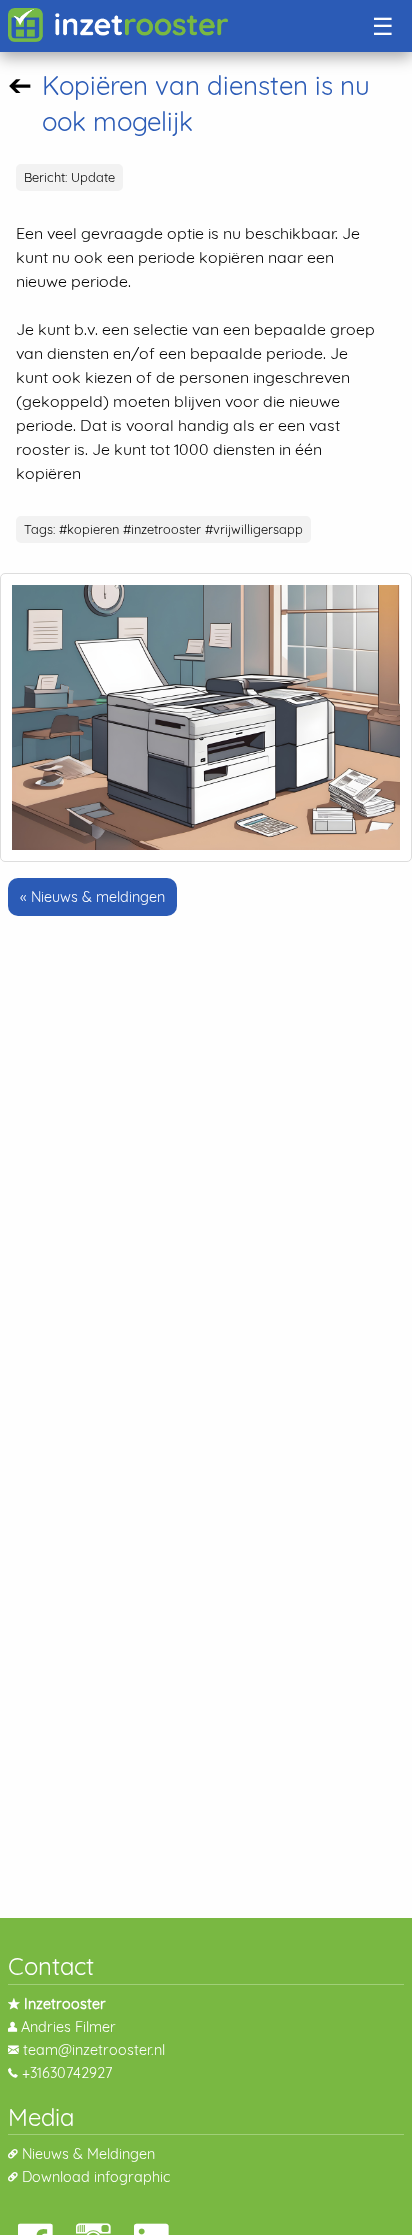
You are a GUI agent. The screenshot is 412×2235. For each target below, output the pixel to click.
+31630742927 (67, 2073)
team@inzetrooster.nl (94, 2050)
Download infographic (96, 2177)
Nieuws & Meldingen (88, 2154)
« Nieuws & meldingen (92, 897)
